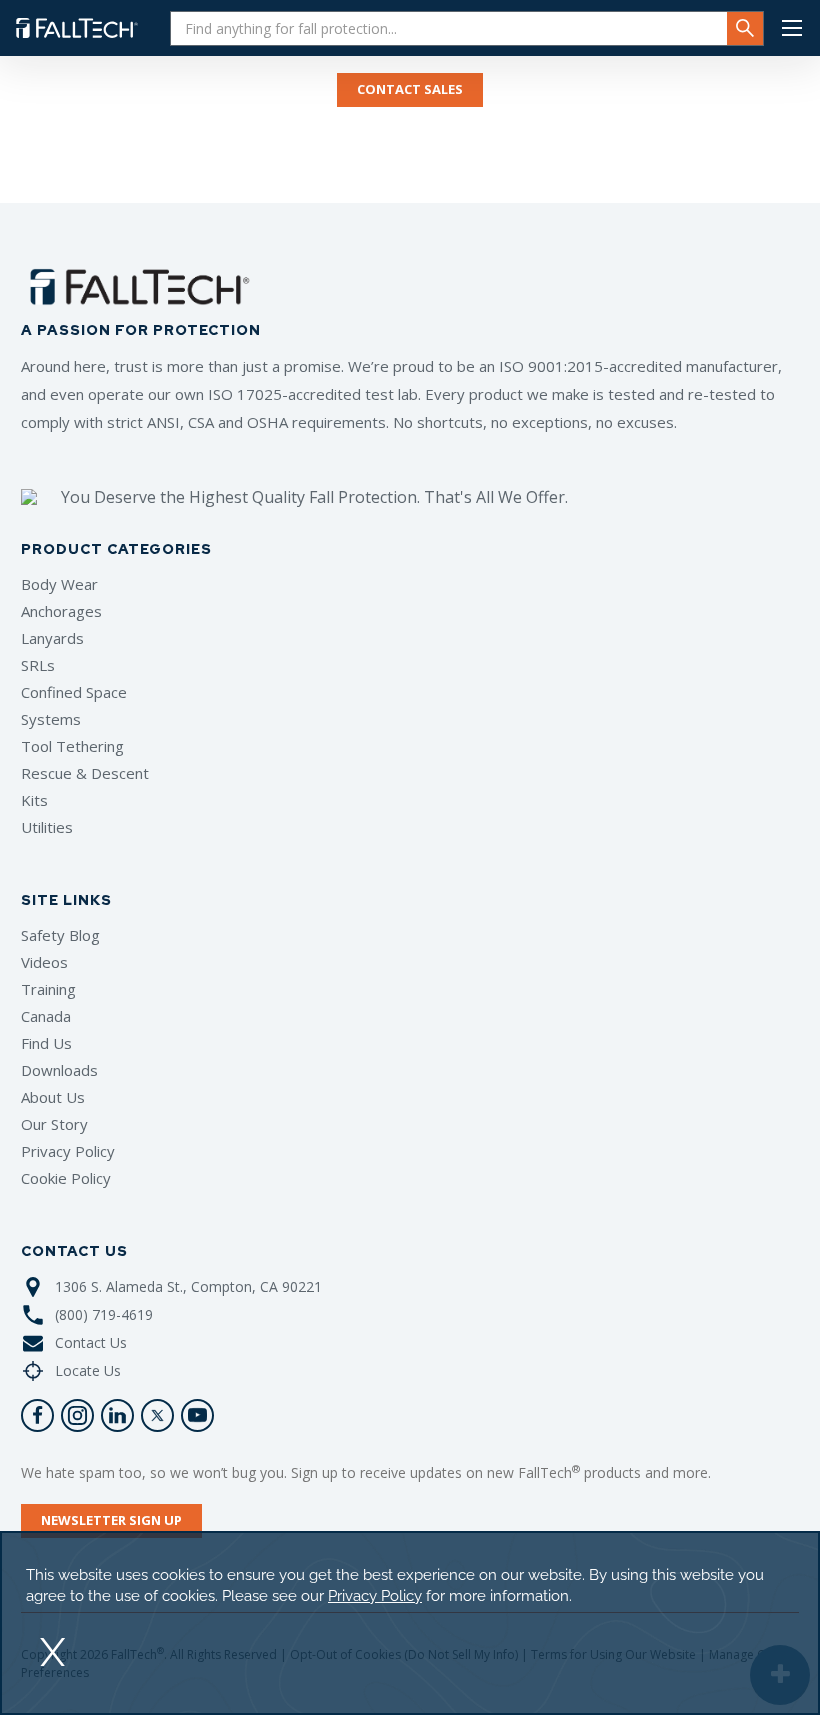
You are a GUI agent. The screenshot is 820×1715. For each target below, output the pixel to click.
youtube (197, 1415)
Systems (51, 719)
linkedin (117, 1415)
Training (48, 989)
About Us (53, 1097)
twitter (157, 1415)
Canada (46, 1016)
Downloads (59, 1070)
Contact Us (91, 1342)
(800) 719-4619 (104, 1314)
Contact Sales (410, 89)
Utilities (47, 827)
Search (745, 28)
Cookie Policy (66, 1178)
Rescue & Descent (85, 773)
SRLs (38, 665)
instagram (77, 1415)
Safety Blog (60, 935)
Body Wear (59, 584)
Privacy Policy (68, 1151)
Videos (44, 962)
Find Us (46, 1043)
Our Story (54, 1124)
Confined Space (74, 692)
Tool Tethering (72, 746)
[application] (410, 1623)
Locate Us (88, 1370)
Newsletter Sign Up (111, 1520)
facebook (37, 1415)
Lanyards (52, 638)
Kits (34, 800)
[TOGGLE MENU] (792, 28)
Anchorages (61, 611)
